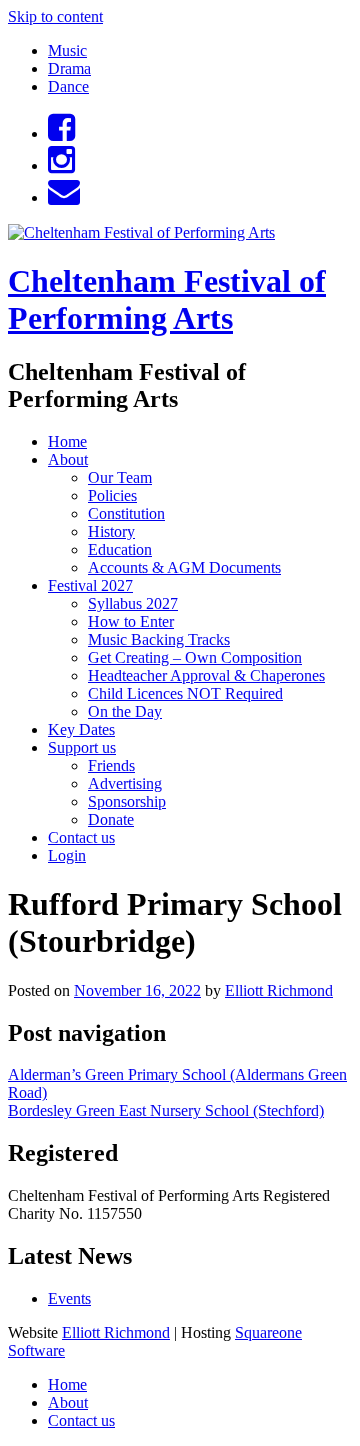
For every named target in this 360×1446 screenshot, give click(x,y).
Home (67, 441)
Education (120, 549)
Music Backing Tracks (159, 639)
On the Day (125, 711)
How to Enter (131, 621)
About (68, 459)
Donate (111, 819)
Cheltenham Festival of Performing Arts (167, 299)
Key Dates (81, 729)
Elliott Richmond (279, 990)
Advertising (125, 783)
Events (69, 1298)
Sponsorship (127, 801)
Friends (111, 765)
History (111, 531)
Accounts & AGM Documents (184, 567)
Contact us (81, 837)
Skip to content (55, 16)
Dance (68, 86)
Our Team (120, 477)
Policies (112, 495)
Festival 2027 (90, 585)
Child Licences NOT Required (185, 693)
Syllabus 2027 (133, 603)
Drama (69, 68)
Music (67, 50)
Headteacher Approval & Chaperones (206, 675)
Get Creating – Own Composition (195, 657)
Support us (82, 747)
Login (67, 855)
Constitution (126, 513)
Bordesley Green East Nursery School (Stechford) (166, 1110)
